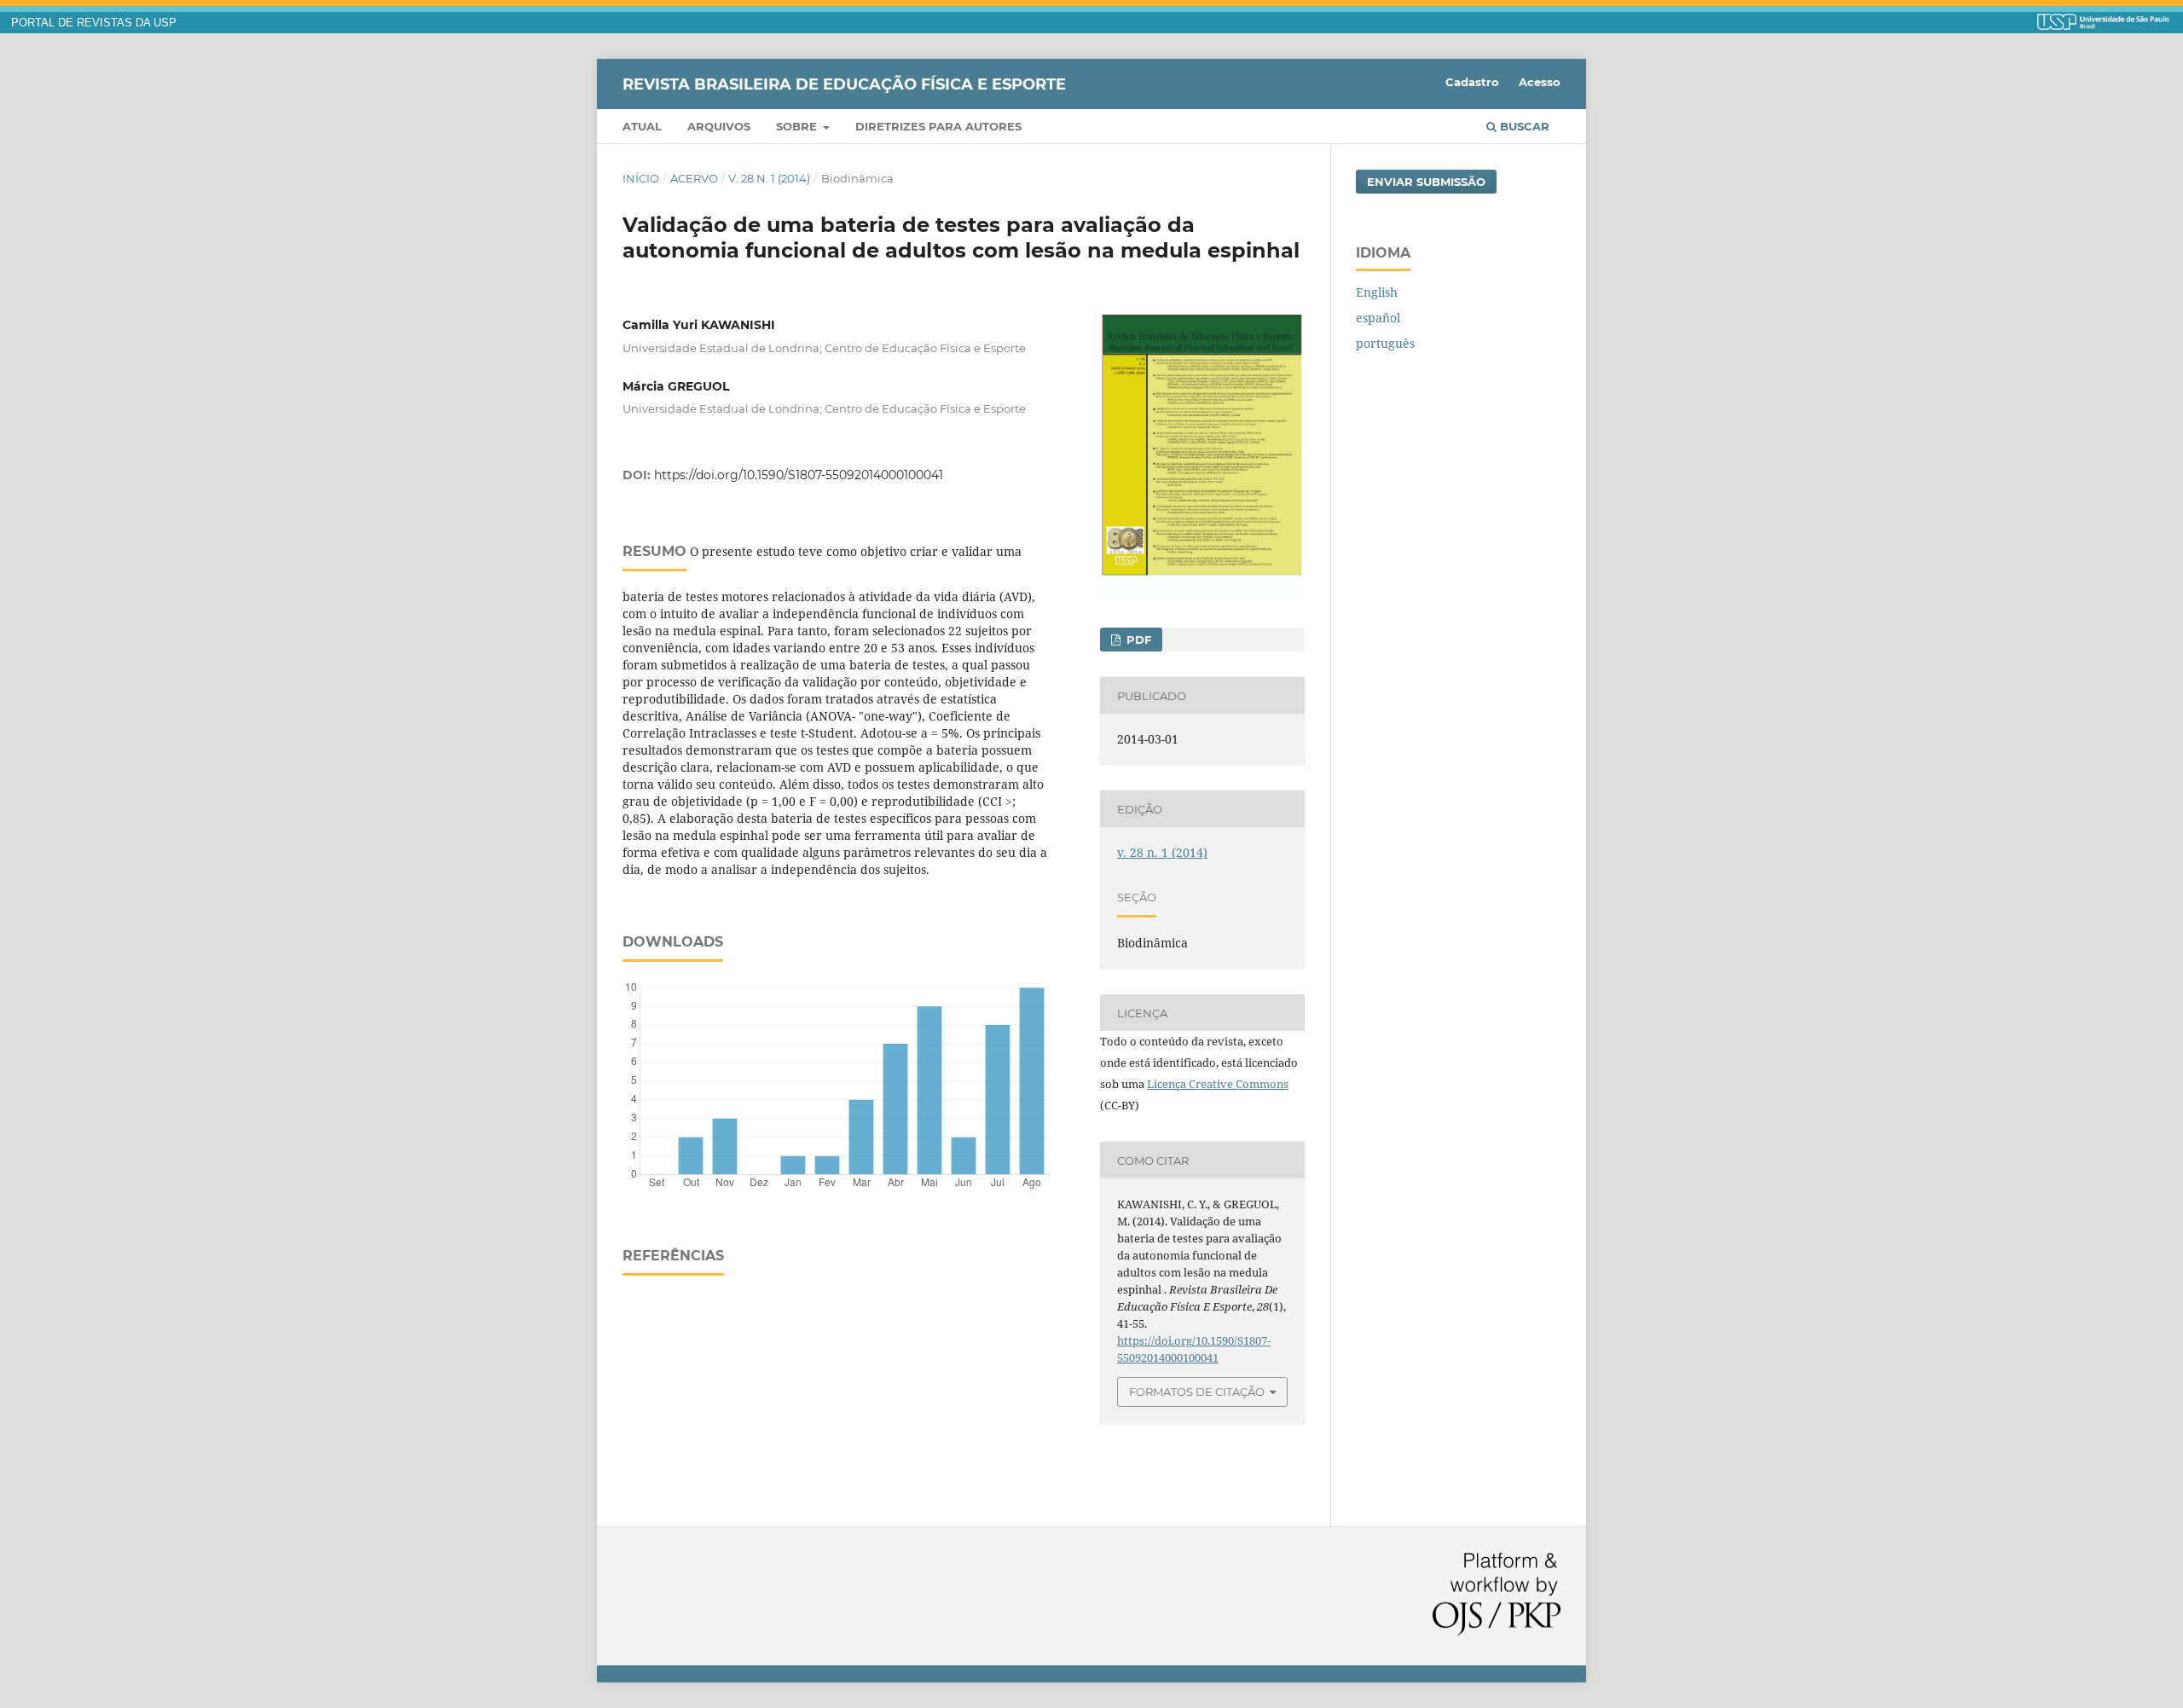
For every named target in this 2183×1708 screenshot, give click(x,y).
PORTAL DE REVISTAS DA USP (94, 23)
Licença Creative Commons (1218, 1084)
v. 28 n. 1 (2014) (769, 178)
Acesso (1540, 82)
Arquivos (719, 126)
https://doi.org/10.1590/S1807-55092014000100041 (799, 475)
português (1385, 343)
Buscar (1523, 126)
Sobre (798, 126)
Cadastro (1472, 82)
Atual (642, 126)
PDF (1137, 640)
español (1378, 318)
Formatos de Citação (1197, 1392)
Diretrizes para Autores (938, 126)
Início (641, 178)
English (1377, 292)
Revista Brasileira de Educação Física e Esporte (844, 84)
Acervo (694, 178)
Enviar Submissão (1426, 182)
